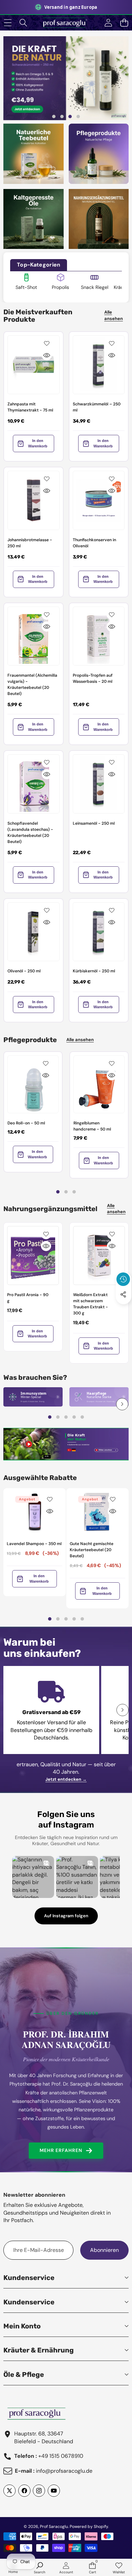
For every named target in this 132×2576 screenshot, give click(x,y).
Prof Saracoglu (54, 2527)
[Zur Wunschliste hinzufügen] (47, 343)
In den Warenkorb (38, 443)
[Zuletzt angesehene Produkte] (123, 1279)
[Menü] (8, 23)
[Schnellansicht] (47, 355)
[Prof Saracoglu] (66, 23)
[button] (124, 23)
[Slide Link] (66, 78)
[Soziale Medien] (123, 1294)
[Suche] (24, 23)
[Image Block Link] (33, 1397)
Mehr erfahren (61, 2150)
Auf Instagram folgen (66, 1916)
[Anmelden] (108, 23)
